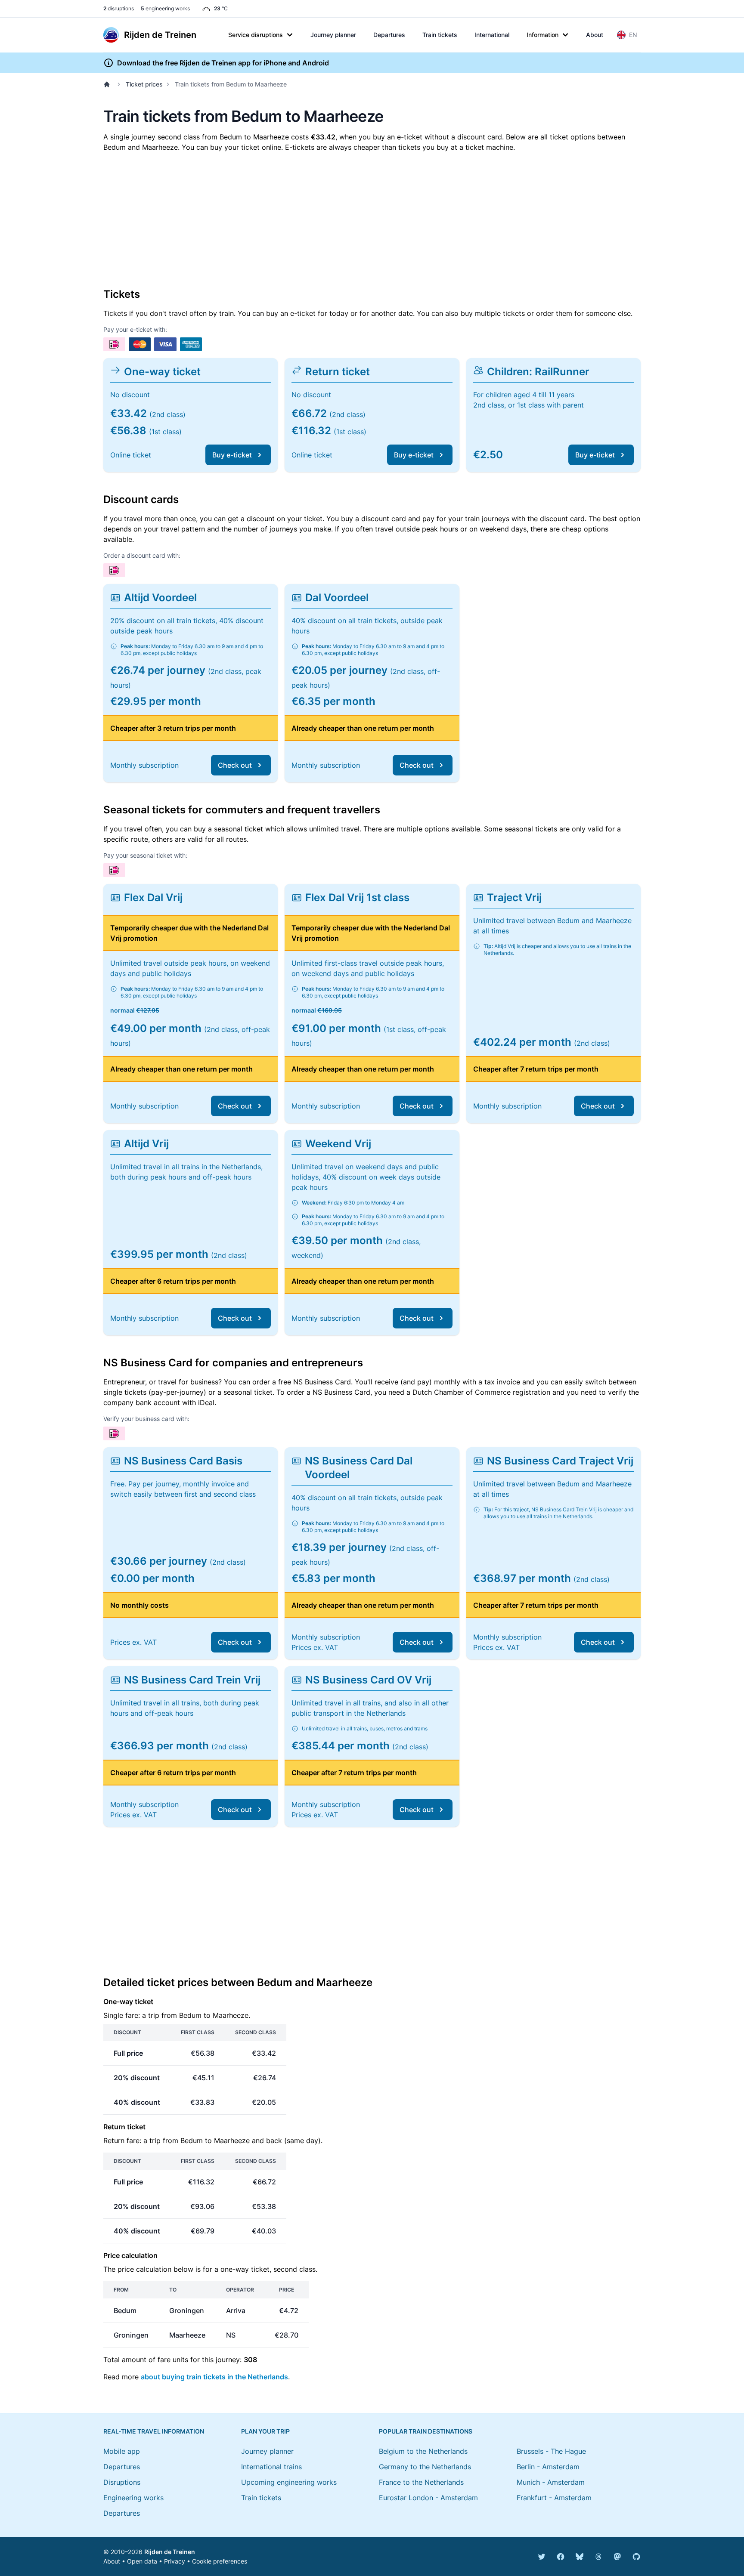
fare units (173, 2360)
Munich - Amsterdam (551, 2482)
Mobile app (122, 2451)
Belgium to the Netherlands (423, 2451)
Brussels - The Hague (551, 2451)
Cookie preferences (220, 2561)
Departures (389, 35)
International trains (271, 2467)
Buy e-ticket (232, 455)
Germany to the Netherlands (425, 2467)
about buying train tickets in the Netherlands (214, 2377)
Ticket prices (144, 84)
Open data (142, 2561)
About (595, 35)
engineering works (165, 8)
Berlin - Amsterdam (548, 2467)
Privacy (175, 2561)
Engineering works (133, 2498)
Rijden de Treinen (170, 2552)
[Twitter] (542, 2557)
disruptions (119, 8)
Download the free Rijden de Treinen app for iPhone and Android (223, 63)
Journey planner (333, 35)
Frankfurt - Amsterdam (554, 2498)
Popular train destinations (426, 2431)
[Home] (108, 84)
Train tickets (440, 35)
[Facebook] (561, 2557)
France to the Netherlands (421, 2482)
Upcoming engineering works (289, 2482)
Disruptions (122, 2482)
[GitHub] (636, 2557)
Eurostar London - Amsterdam (428, 2498)
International (492, 35)
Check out (235, 765)
